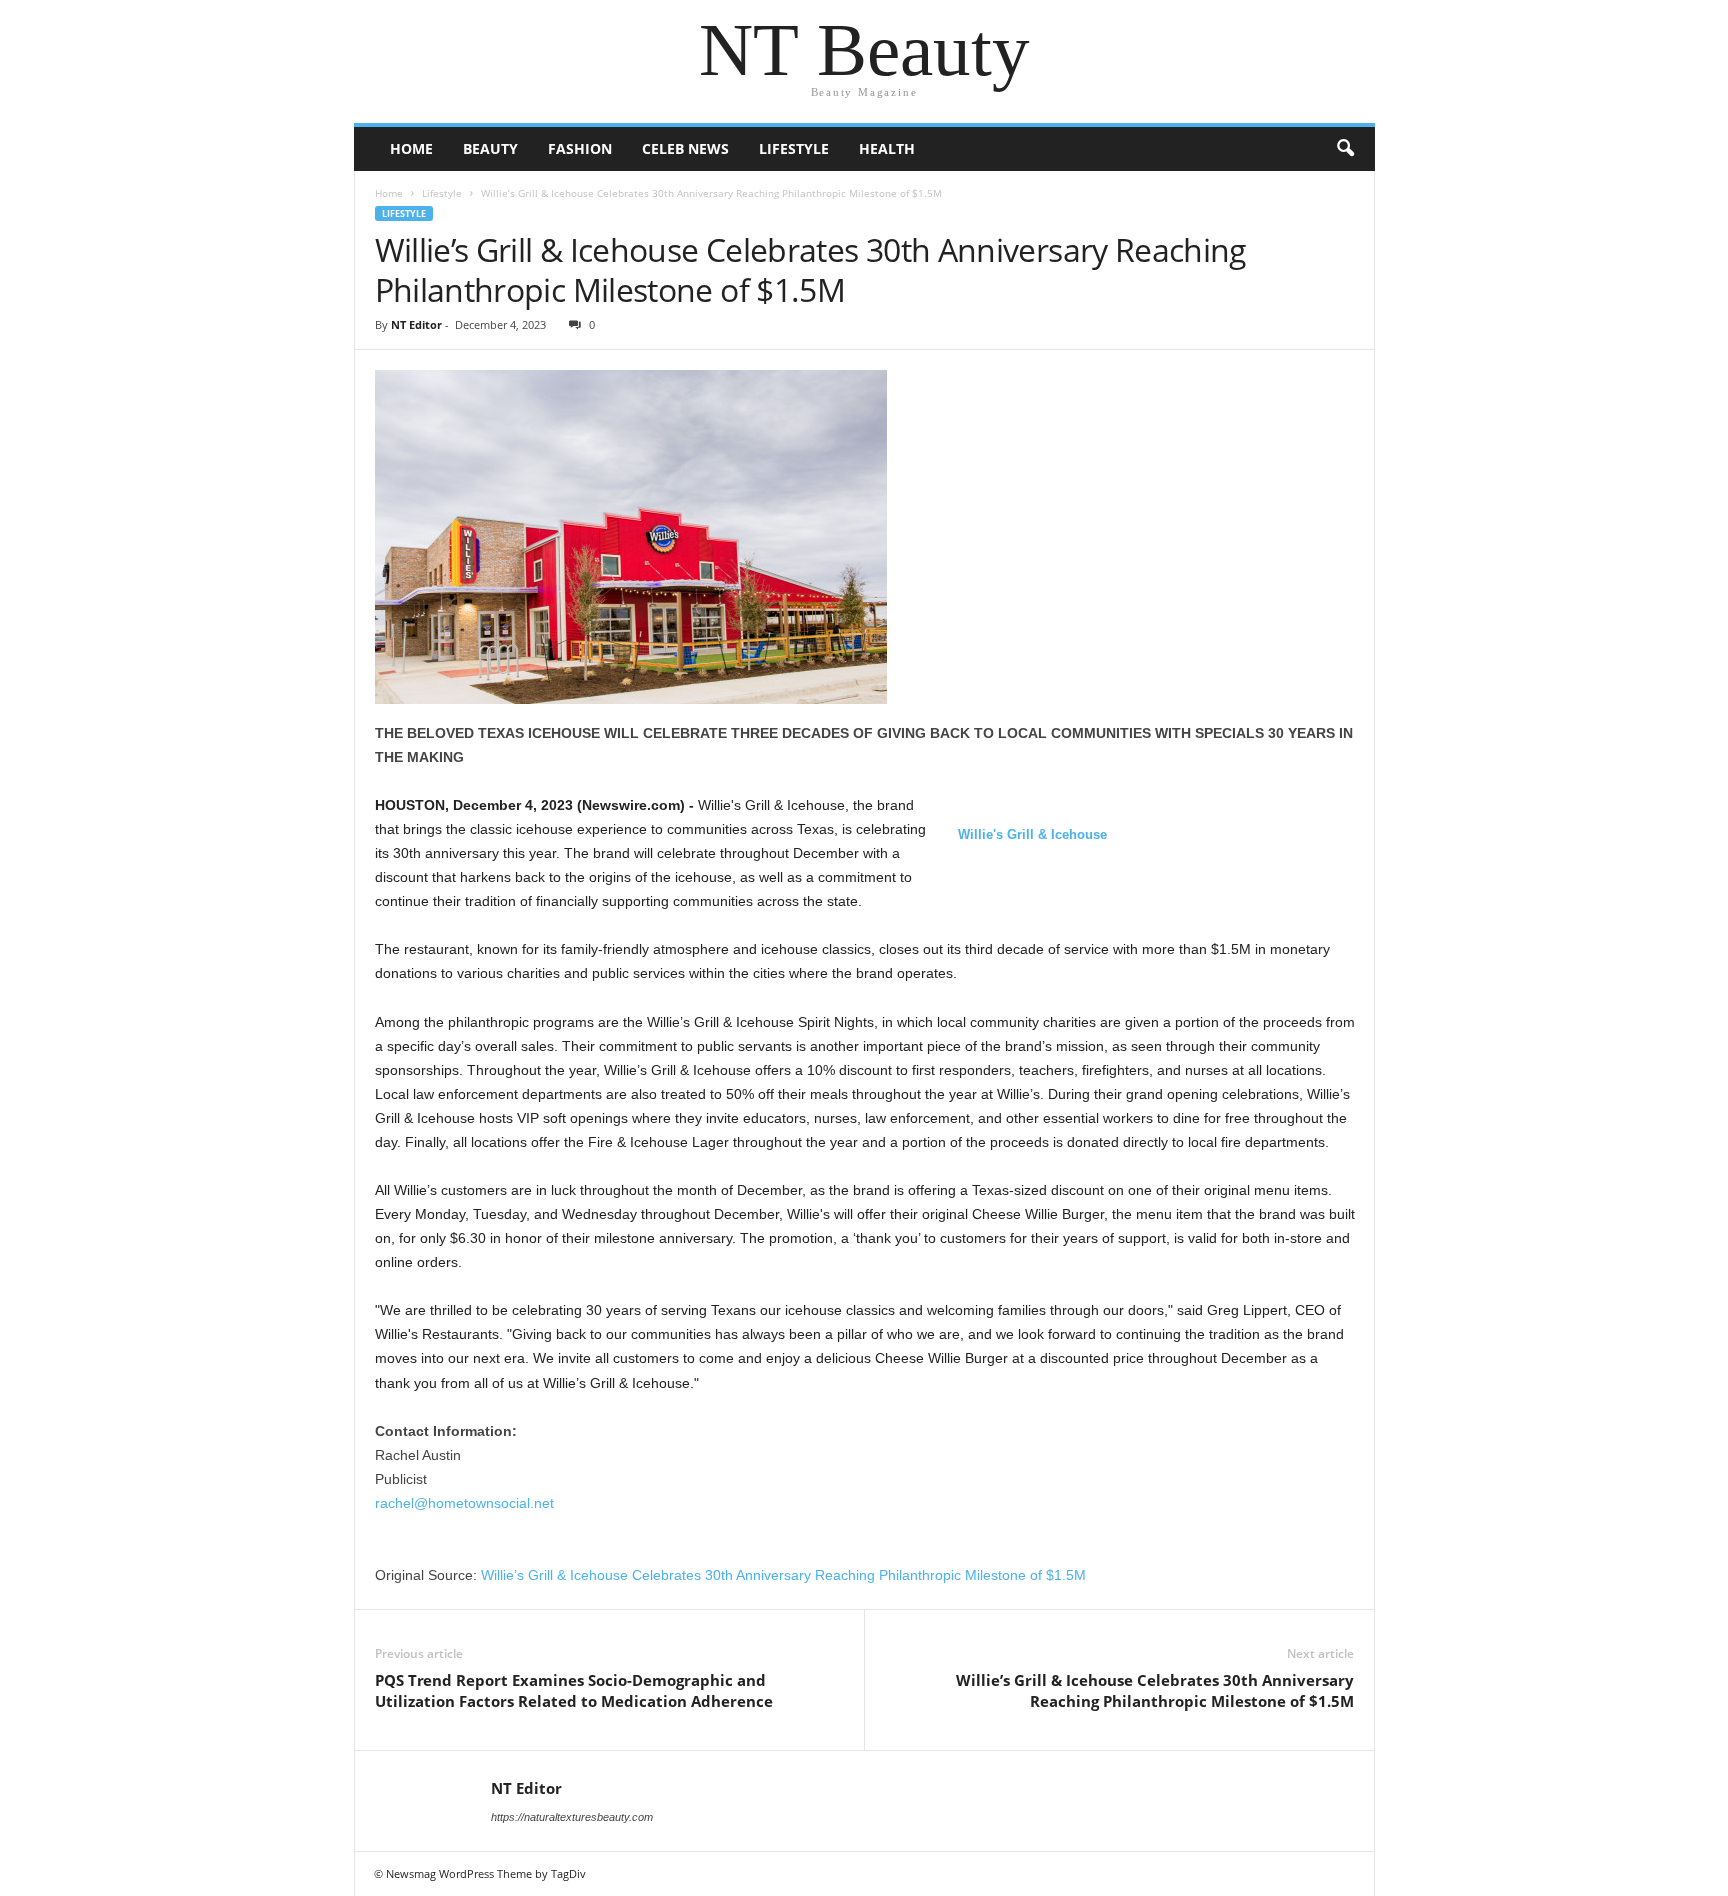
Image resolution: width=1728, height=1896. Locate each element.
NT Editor (416, 324)
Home (411, 148)
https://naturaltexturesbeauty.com (572, 1817)
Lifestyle (794, 148)
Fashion (580, 148)
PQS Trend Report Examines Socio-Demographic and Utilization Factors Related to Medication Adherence (574, 1690)
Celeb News (685, 148)
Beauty (490, 148)
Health (887, 148)
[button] (1345, 149)
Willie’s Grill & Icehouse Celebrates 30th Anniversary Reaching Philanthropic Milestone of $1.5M (783, 1575)
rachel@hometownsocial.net (464, 1503)
